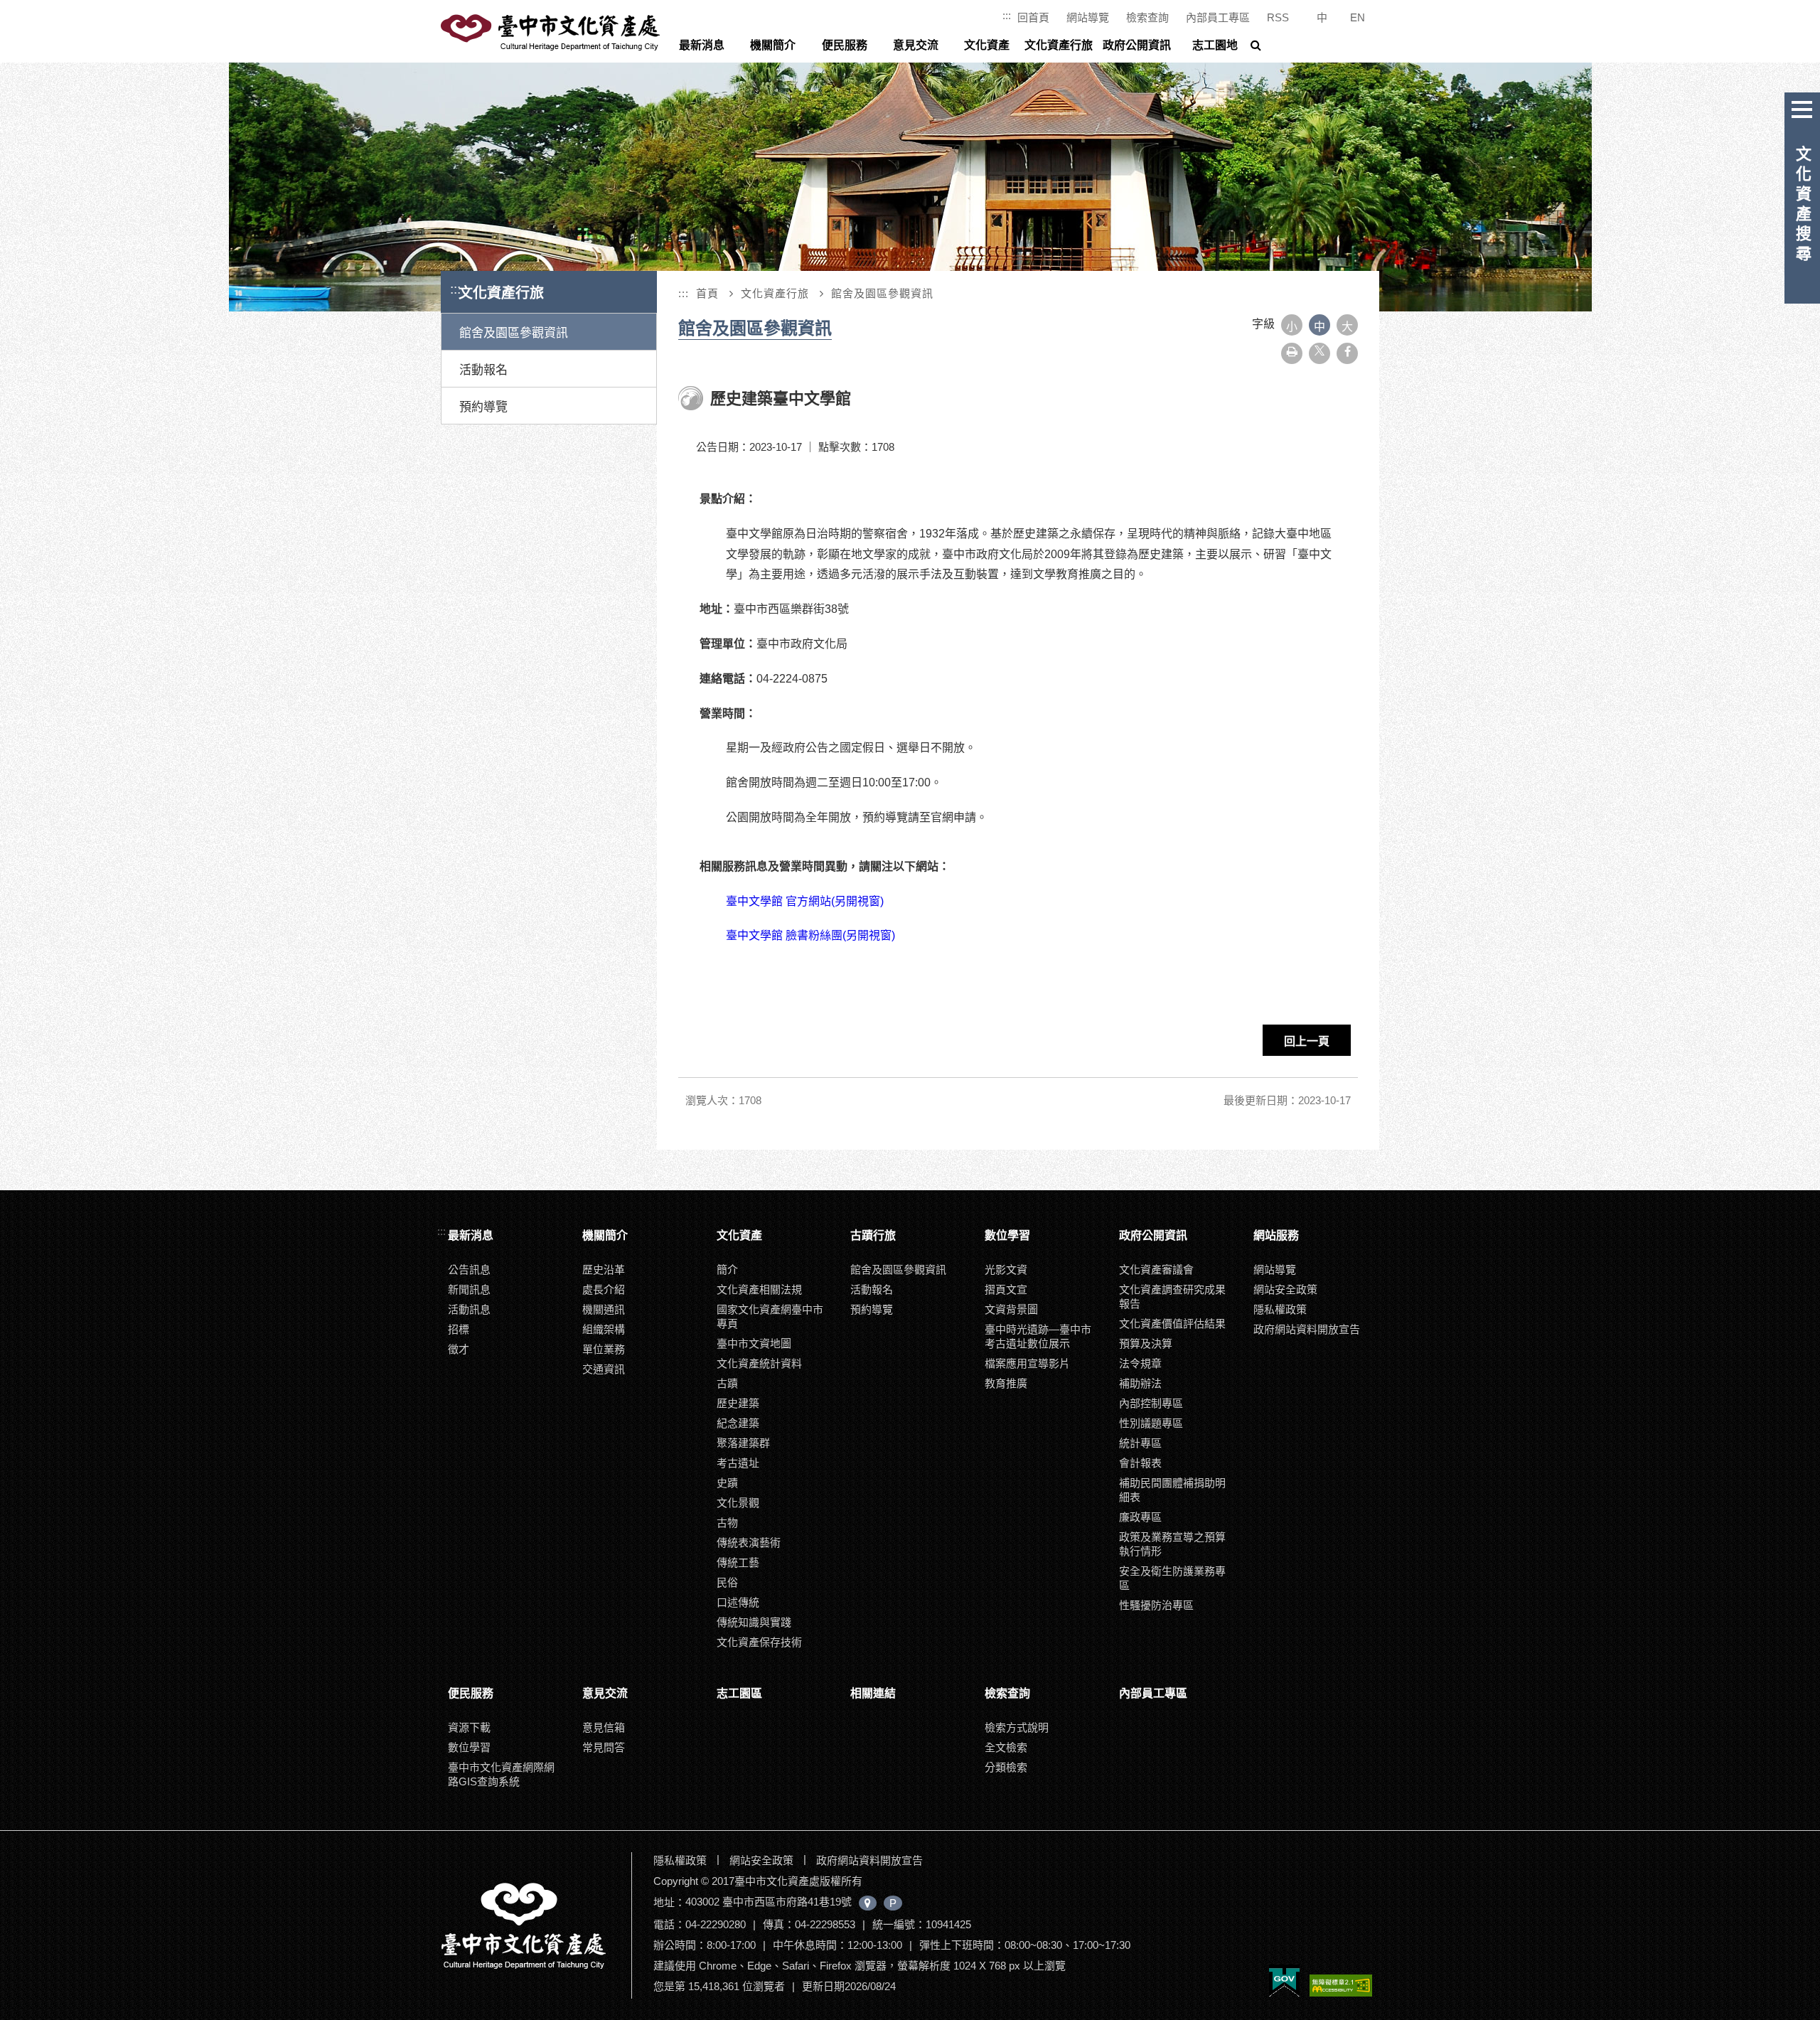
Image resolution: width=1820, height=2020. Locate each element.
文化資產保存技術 (759, 1642)
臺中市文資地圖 (754, 1343)
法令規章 (1140, 1363)
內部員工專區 (1218, 17)
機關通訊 (604, 1309)
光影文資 (1006, 1270)
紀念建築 (738, 1423)
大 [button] (1347, 327)
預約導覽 (483, 407)
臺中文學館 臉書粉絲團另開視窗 (810, 935)
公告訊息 (469, 1270)
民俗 (727, 1582)
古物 (727, 1523)
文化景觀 (738, 1503)
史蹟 (727, 1483)
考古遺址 (738, 1463)
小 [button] (1292, 327)
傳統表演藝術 (749, 1543)
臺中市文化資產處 (552, 33)
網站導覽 (1088, 17)
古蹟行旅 (873, 1235)
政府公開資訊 (1137, 45)
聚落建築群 (743, 1443)
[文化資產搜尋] (1802, 107)
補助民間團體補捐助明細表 (1172, 1490)
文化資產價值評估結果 (1172, 1324)
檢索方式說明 (1017, 1727)
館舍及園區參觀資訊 (514, 333)
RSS (1278, 17)
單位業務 (604, 1349)
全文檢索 (1006, 1747)
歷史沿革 (604, 1270)
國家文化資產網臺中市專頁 (770, 1316)
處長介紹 (604, 1289)
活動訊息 (469, 1309)
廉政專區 (1140, 1517)
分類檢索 (1006, 1767)
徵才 (459, 1349)
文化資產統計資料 (759, 1363)
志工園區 (739, 1693)
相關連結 (873, 1693)
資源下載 (469, 1727)
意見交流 (916, 45)
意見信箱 (604, 1727)
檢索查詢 (1147, 17)
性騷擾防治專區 (1156, 1605)
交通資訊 (604, 1369)
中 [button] (1319, 327)
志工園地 (1215, 45)
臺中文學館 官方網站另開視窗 (806, 901)
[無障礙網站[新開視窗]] (1341, 1987)
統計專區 (1140, 1443)
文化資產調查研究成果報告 (1172, 1297)
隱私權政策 (1280, 1309)
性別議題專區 (1151, 1423)
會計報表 (1140, 1463)
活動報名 (483, 370)
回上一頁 (1307, 1041)
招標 (459, 1329)
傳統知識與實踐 (754, 1622)
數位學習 (1007, 1235)
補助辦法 (1140, 1383)
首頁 (707, 293)
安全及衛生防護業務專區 (1172, 1578)
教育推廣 (1006, 1383)
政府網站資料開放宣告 (1307, 1329)
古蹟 (727, 1383)
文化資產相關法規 (759, 1289)
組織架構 (604, 1329)
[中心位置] (868, 1903)
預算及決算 (1146, 1343)
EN (1358, 17)
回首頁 (1033, 17)
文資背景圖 (1011, 1309)
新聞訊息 (469, 1289)
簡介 (727, 1270)
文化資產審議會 (1156, 1270)
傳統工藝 (738, 1562)
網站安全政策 (1285, 1289)
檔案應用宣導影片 (1027, 1363)
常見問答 (604, 1747)
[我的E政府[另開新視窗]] (1284, 1982)
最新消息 (702, 45)
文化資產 (987, 45)
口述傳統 (738, 1602)
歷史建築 (738, 1403)
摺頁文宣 (1006, 1289)
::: (1007, 15)
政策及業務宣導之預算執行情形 (1172, 1544)
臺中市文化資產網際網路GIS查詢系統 (501, 1774)
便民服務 (845, 45)
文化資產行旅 (1059, 45)
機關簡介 (773, 45)
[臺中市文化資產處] (535, 1925)
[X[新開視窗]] (1319, 353)
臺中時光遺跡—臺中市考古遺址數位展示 (1038, 1336)
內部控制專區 (1151, 1403)
